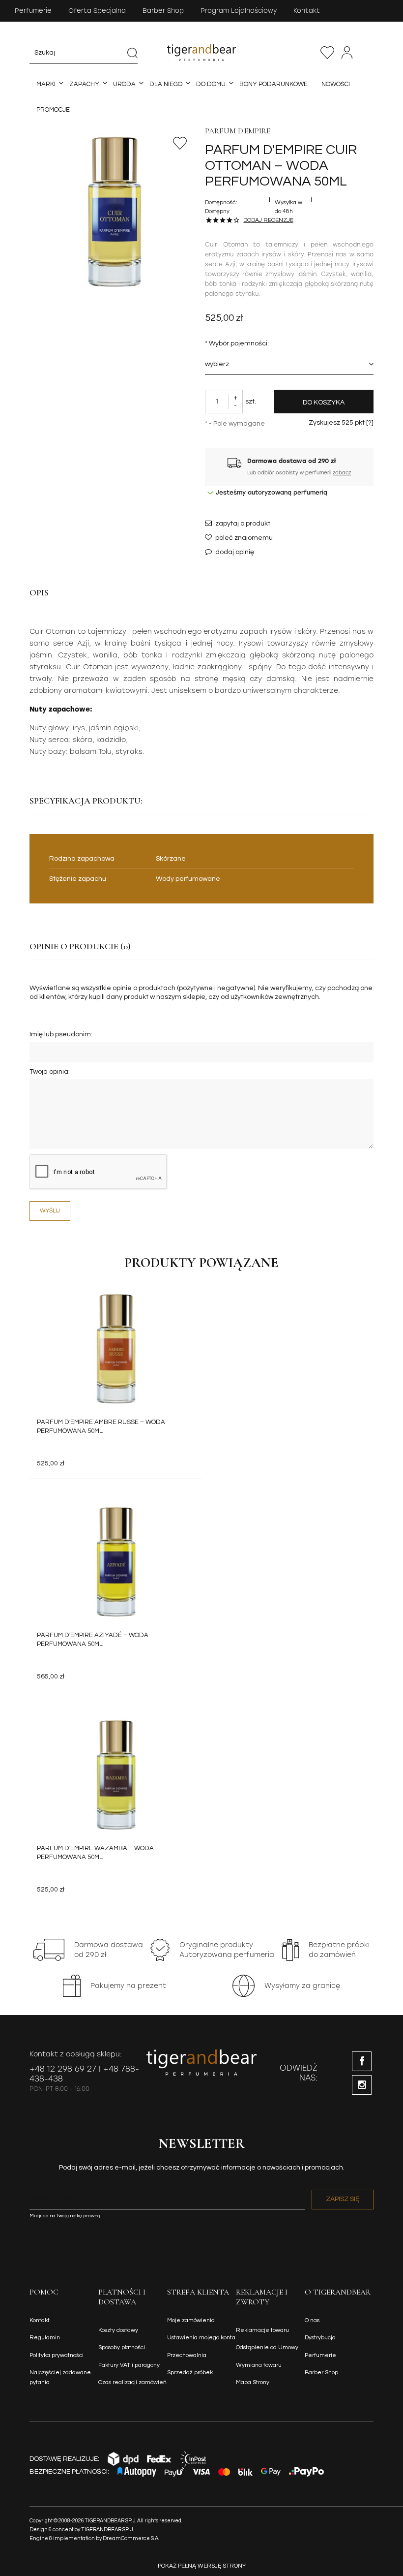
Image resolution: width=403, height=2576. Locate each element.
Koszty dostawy (118, 2330)
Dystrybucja (320, 2338)
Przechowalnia (327, 53)
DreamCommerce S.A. (131, 2538)
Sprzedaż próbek (190, 2373)
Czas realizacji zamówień (132, 2382)
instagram (362, 2085)
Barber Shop (163, 11)
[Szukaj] (132, 53)
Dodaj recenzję (268, 220)
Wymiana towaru (259, 2365)
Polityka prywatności (57, 2355)
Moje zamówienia (191, 2320)
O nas (312, 2320)
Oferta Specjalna (97, 11)
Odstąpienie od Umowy (267, 2347)
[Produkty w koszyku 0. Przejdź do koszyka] (368, 53)
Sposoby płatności (122, 2347)
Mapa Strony (253, 2382)
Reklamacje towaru (262, 2330)
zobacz (342, 473)
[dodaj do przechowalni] (180, 143)
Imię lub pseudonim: (61, 1034)
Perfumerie (33, 11)
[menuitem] (46, 84)
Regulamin (45, 2338)
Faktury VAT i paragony (129, 2365)
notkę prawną (85, 2216)
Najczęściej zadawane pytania (60, 2377)
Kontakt (307, 11)
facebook (362, 2061)
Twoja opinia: (50, 1072)
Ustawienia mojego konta (201, 2338)
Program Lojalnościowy (239, 11)
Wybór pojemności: (237, 343)
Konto (347, 53)
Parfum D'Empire (238, 131)
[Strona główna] (201, 52)
